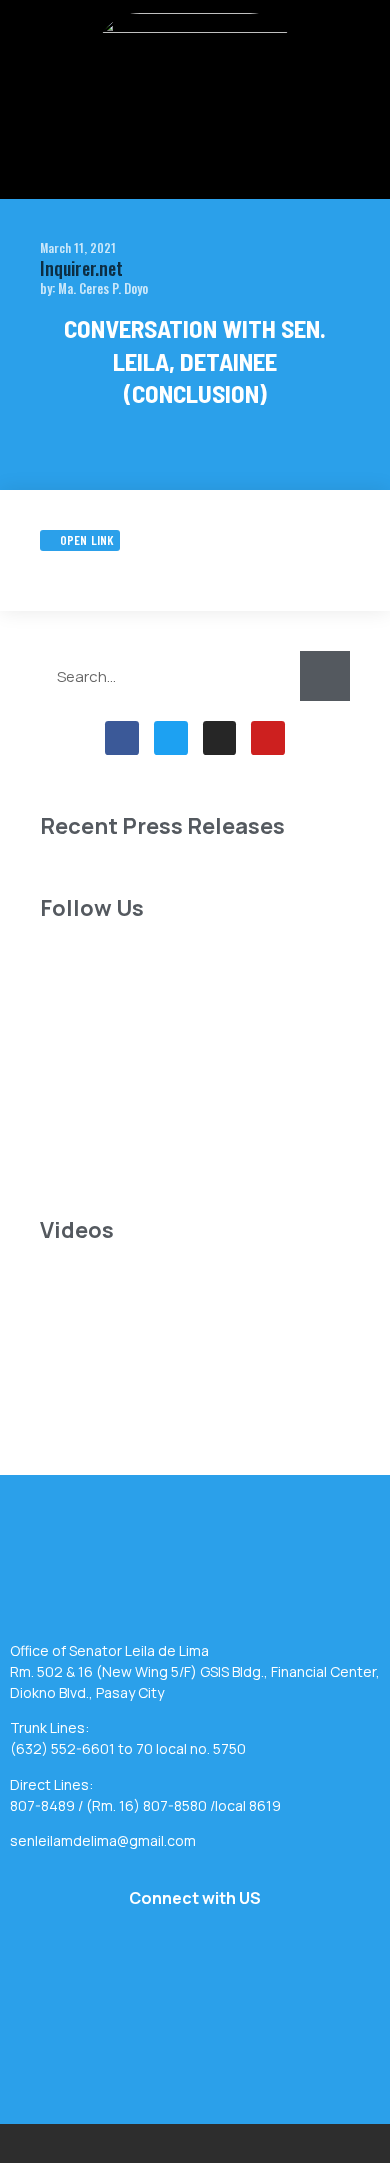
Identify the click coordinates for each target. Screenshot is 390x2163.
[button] (195, 142)
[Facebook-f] (122, 738)
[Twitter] (171, 738)
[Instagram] (220, 738)
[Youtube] (268, 738)
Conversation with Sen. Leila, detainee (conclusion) (195, 360)
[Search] (325, 676)
